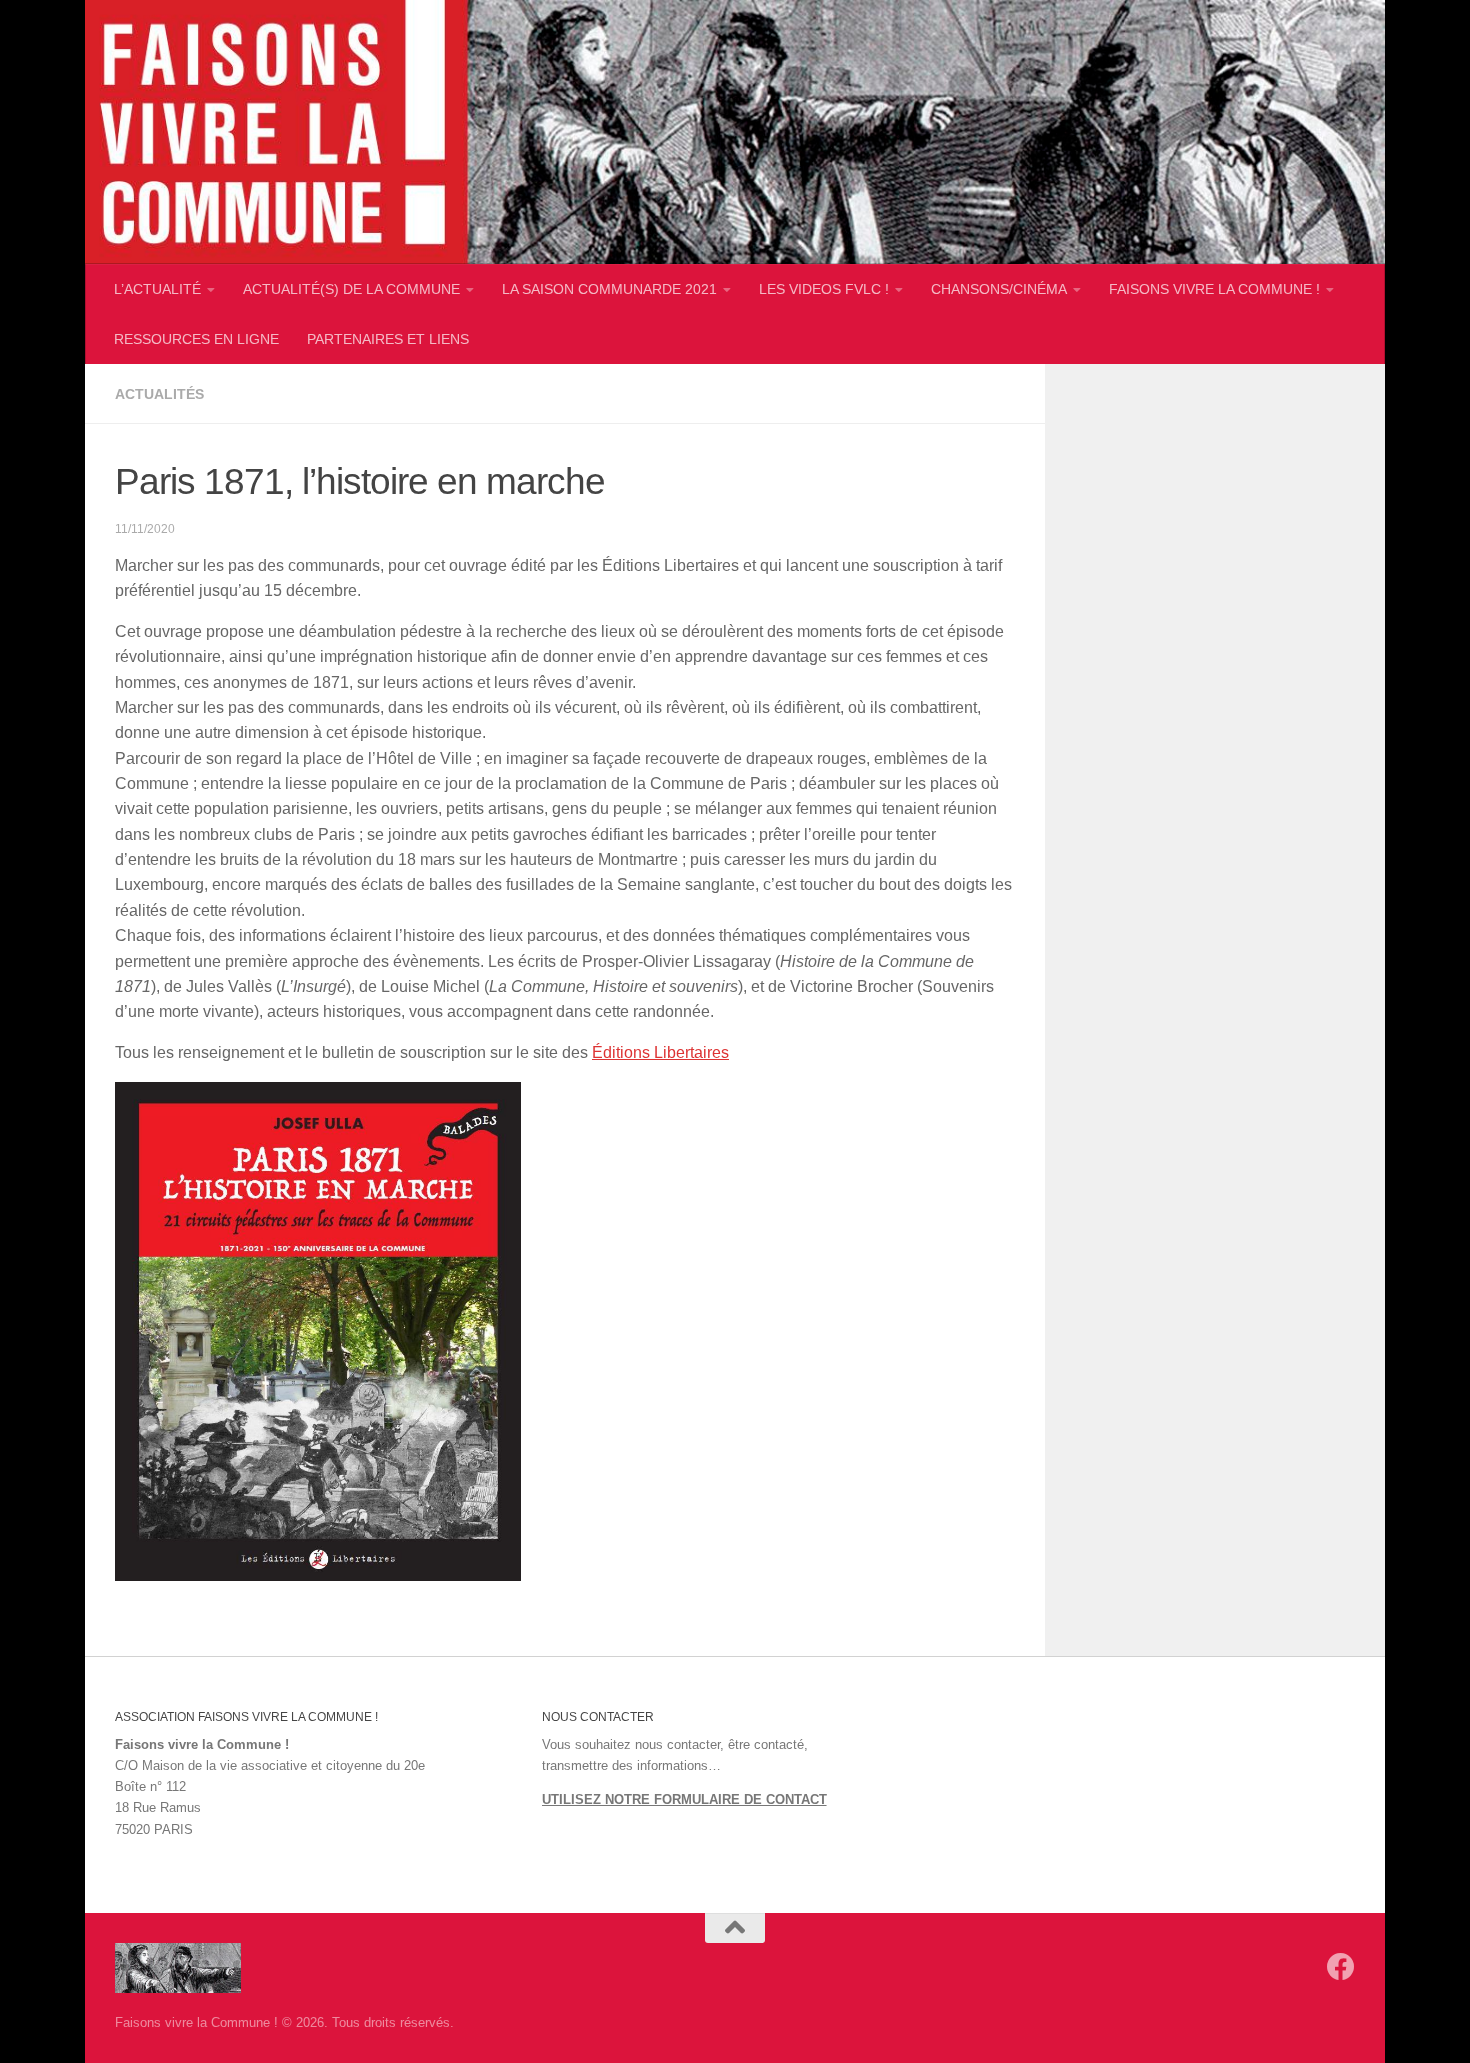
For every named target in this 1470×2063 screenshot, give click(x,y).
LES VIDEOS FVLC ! (824, 289)
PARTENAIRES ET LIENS (388, 339)
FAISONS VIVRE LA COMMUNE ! (1214, 289)
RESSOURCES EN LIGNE (196, 339)
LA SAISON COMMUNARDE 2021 (609, 289)
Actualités (159, 394)
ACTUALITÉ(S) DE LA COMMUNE (351, 289)
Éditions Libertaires (660, 1052)
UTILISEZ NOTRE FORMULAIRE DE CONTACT (684, 1799)
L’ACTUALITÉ (157, 289)
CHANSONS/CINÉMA (999, 289)
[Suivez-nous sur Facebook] (1341, 1967)
